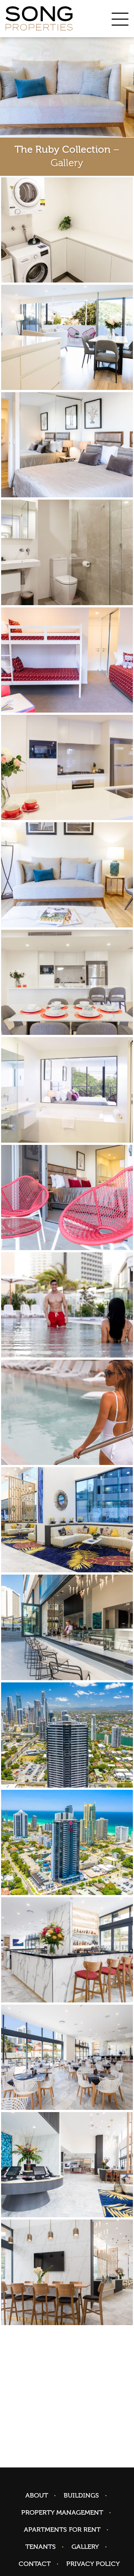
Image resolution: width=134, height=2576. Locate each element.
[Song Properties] (39, 19)
